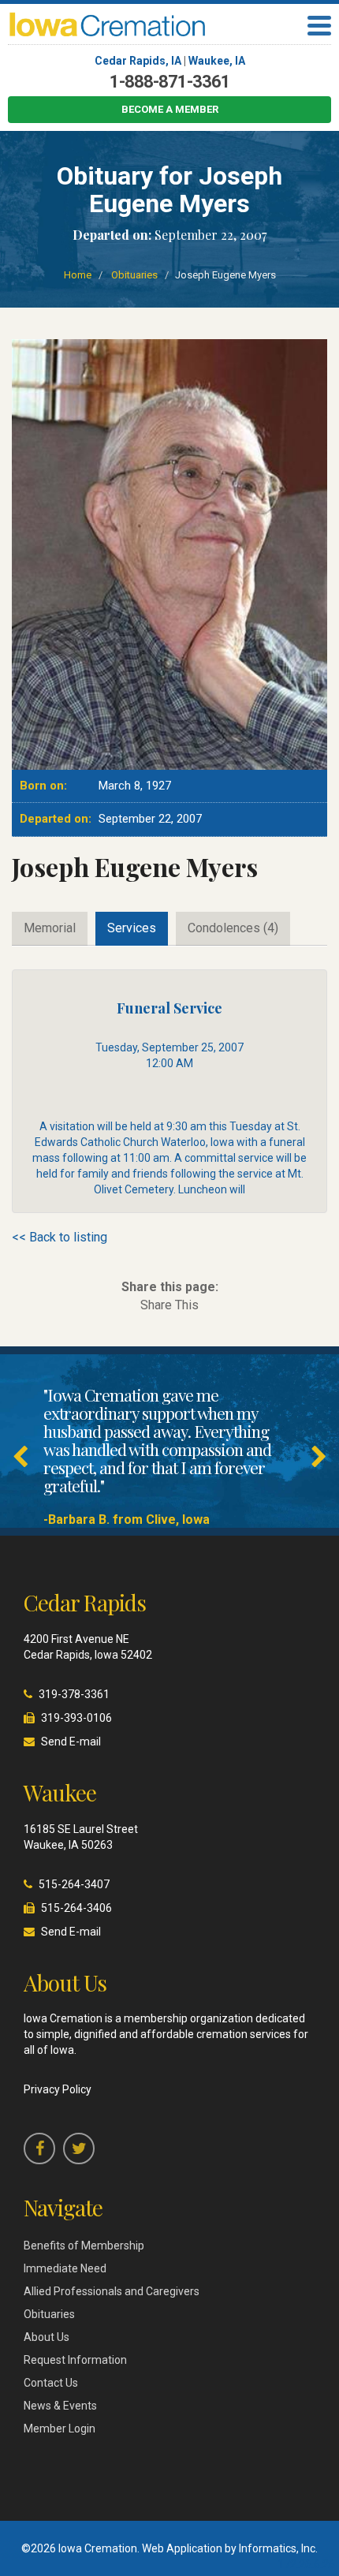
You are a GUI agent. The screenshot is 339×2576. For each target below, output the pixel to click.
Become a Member (170, 109)
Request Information (75, 2360)
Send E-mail (71, 1742)
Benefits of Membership (84, 2246)
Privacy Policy (58, 2089)
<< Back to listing (60, 1237)
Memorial (50, 928)
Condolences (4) (233, 928)
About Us (47, 2337)
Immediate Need (65, 2268)
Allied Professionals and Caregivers (112, 2291)
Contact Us (51, 2383)
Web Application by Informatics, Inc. (230, 2548)
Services (132, 928)
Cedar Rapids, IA (138, 61)
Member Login (60, 2429)
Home (78, 275)
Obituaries (134, 275)
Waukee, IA (217, 61)
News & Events (60, 2406)
